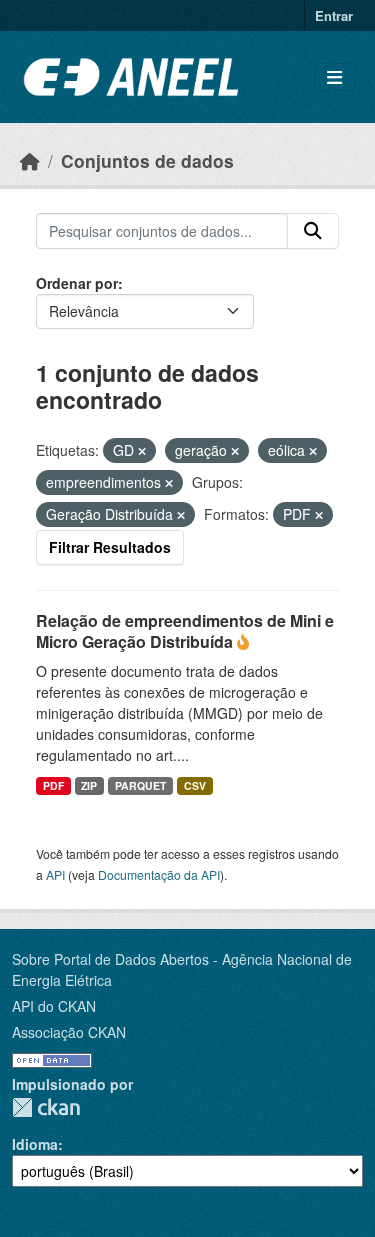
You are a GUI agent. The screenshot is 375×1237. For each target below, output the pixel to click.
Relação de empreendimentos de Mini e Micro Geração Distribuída (185, 631)
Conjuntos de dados (147, 160)
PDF (53, 785)
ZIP (89, 785)
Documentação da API (159, 874)
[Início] (30, 160)
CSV (195, 785)
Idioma (35, 1144)
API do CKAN (54, 1006)
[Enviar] (313, 231)
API (55, 874)
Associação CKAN (69, 1032)
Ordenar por (77, 283)
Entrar (334, 15)
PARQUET (140, 785)
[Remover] (142, 451)
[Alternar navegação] (334, 77)
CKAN (46, 1107)
